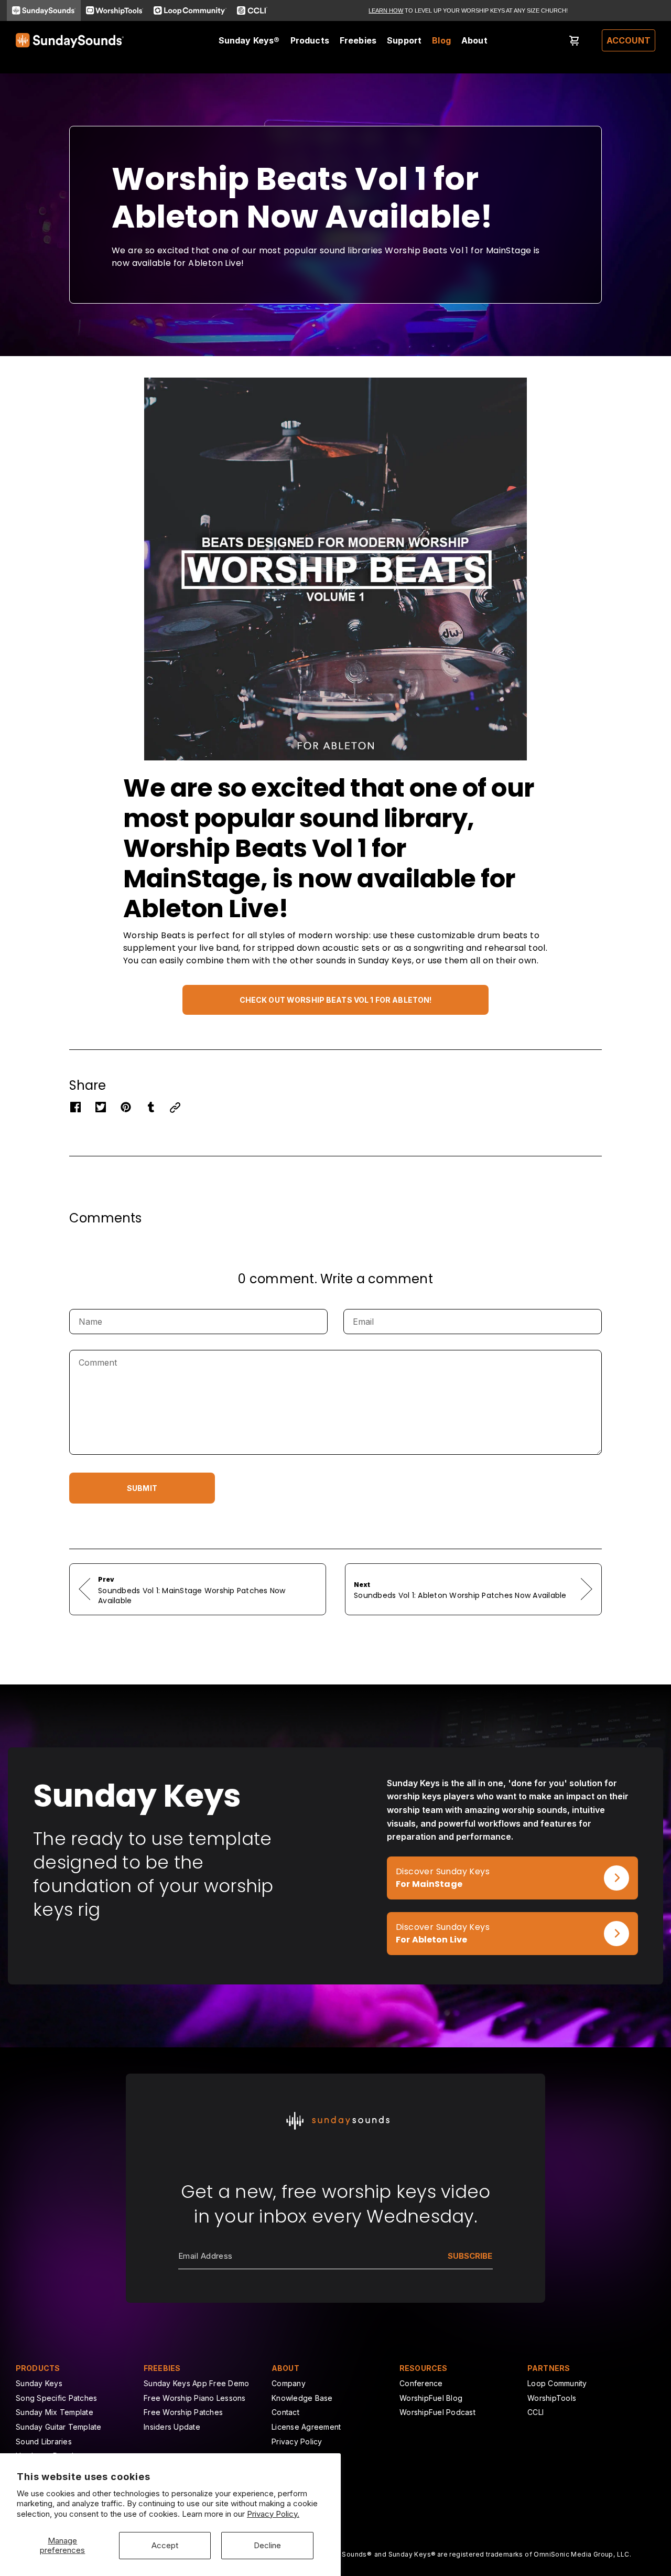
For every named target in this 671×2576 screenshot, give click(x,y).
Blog (441, 40)
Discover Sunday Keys (434, 1863)
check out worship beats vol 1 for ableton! (336, 1000)
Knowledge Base (302, 2398)
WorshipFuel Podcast (437, 2412)
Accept (165, 2545)
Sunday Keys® (249, 40)
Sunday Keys (39, 2383)
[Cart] (575, 40)
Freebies (358, 40)
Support (404, 40)
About (474, 40)
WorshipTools (552, 2398)
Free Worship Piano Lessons (195, 2398)
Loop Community (557, 2383)
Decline (267, 2545)
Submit (142, 1488)
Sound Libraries (44, 2441)
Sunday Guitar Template (59, 2427)
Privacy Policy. (273, 2514)
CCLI (535, 2412)
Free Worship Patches (183, 2412)
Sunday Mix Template (55, 2412)
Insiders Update (172, 2427)
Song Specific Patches (56, 2398)
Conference (421, 2383)
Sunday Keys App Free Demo (196, 2383)
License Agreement (306, 2427)
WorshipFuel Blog (431, 2398)
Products (310, 40)
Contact (285, 2412)
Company (289, 2383)
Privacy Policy (297, 2441)
